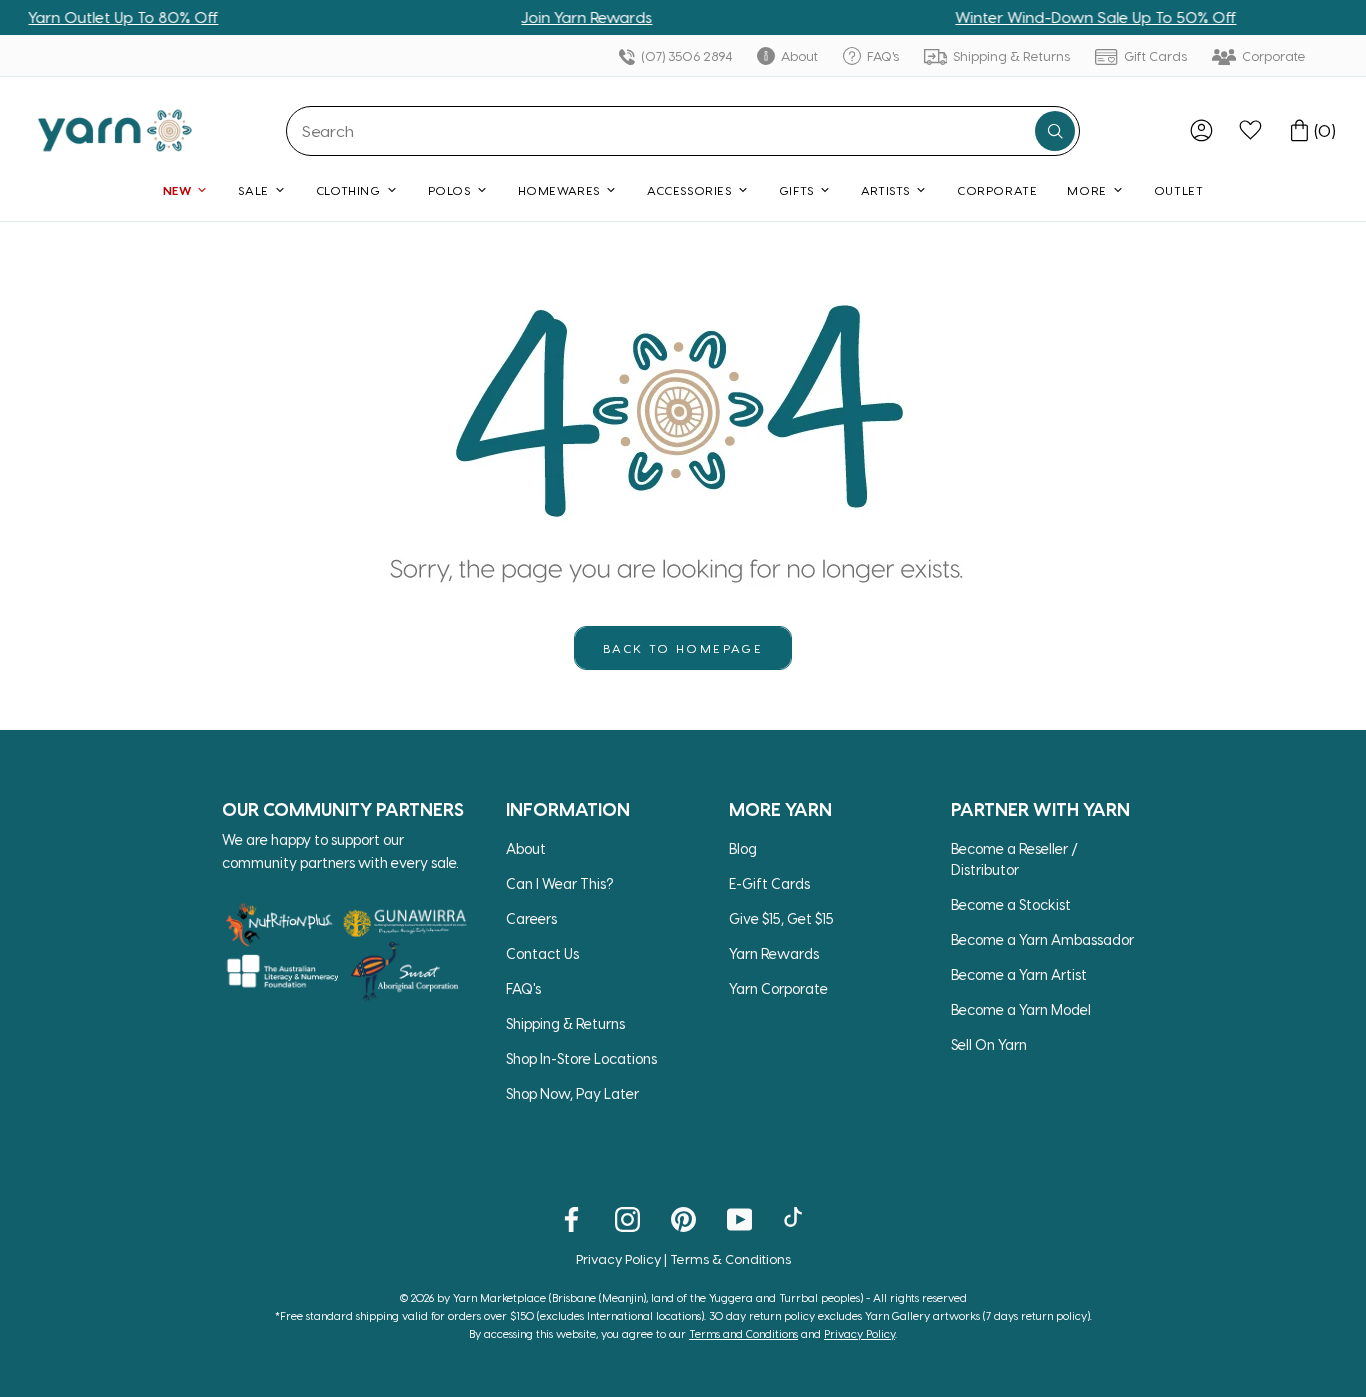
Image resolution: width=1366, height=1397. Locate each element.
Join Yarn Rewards (566, 17)
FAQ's (881, 55)
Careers (531, 918)
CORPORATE (997, 190)
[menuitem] (1201, 130)
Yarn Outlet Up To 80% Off (103, 17)
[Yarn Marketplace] (115, 130)
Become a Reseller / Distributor (1014, 859)
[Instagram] (627, 1218)
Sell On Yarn (989, 1044)
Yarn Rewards (774, 953)
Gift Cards (1154, 55)
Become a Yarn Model (1021, 1009)
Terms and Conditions (743, 1333)
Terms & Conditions (730, 1258)
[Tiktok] (795, 1218)
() (1325, 130)
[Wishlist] (1250, 130)
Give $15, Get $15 (781, 918)
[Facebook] (571, 1218)
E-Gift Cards (769, 883)
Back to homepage (683, 648)
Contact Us (542, 953)
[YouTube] (739, 1218)
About (798, 55)
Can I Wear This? (560, 883)
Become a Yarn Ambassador (1042, 939)
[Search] (1055, 131)
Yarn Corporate (778, 988)
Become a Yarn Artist (1019, 974)
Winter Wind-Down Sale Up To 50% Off (1075, 17)
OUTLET (1179, 190)
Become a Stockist (1011, 904)
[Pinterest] (683, 1218)
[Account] (1201, 130)
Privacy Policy (618, 1258)
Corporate (1272, 55)
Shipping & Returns (1010, 55)
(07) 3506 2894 (685, 55)
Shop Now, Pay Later (572, 1093)
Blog (743, 848)
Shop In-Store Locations (581, 1058)
